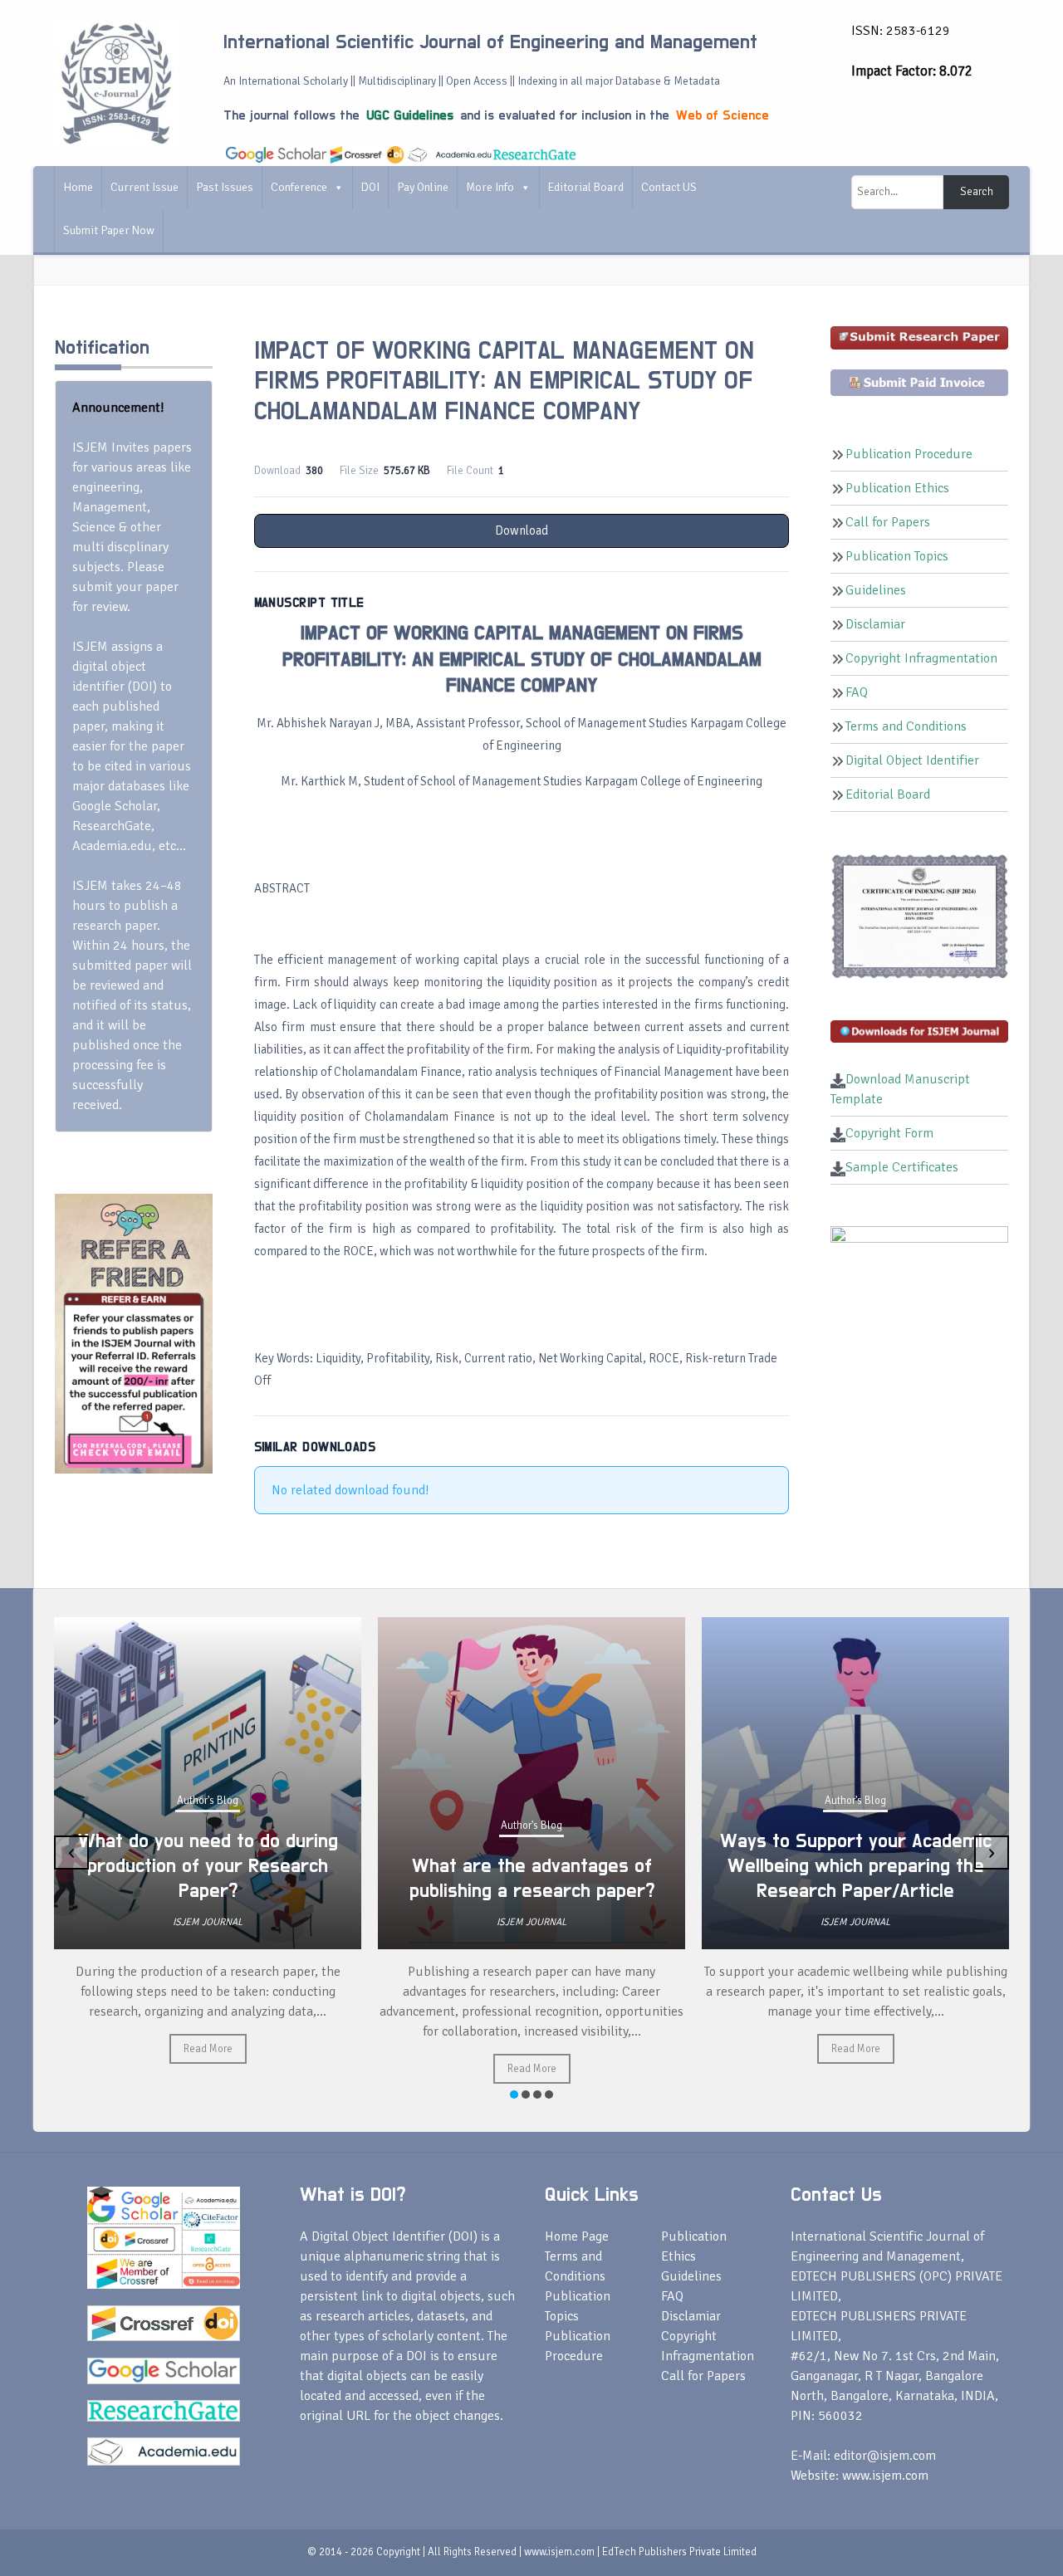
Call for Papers (888, 522)
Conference (299, 187)
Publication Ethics (897, 488)
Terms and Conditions (906, 726)
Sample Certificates (902, 1167)
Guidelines (876, 590)
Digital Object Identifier (912, 760)
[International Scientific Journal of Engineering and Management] (116, 82)
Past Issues (225, 187)
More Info (490, 187)
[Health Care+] (134, 1332)
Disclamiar (875, 624)
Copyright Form (889, 1133)
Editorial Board (586, 187)
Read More (224, 2069)
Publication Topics (897, 556)
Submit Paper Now (109, 230)
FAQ (857, 692)
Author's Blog (223, 1826)
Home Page (577, 2236)
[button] (514, 2095)
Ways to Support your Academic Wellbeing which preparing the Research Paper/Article (548, 1866)
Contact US (669, 187)
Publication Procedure (909, 454)
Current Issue (145, 187)
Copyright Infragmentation (921, 658)
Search (977, 192)
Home (78, 187)
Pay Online (423, 187)
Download (522, 530)
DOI (370, 187)
